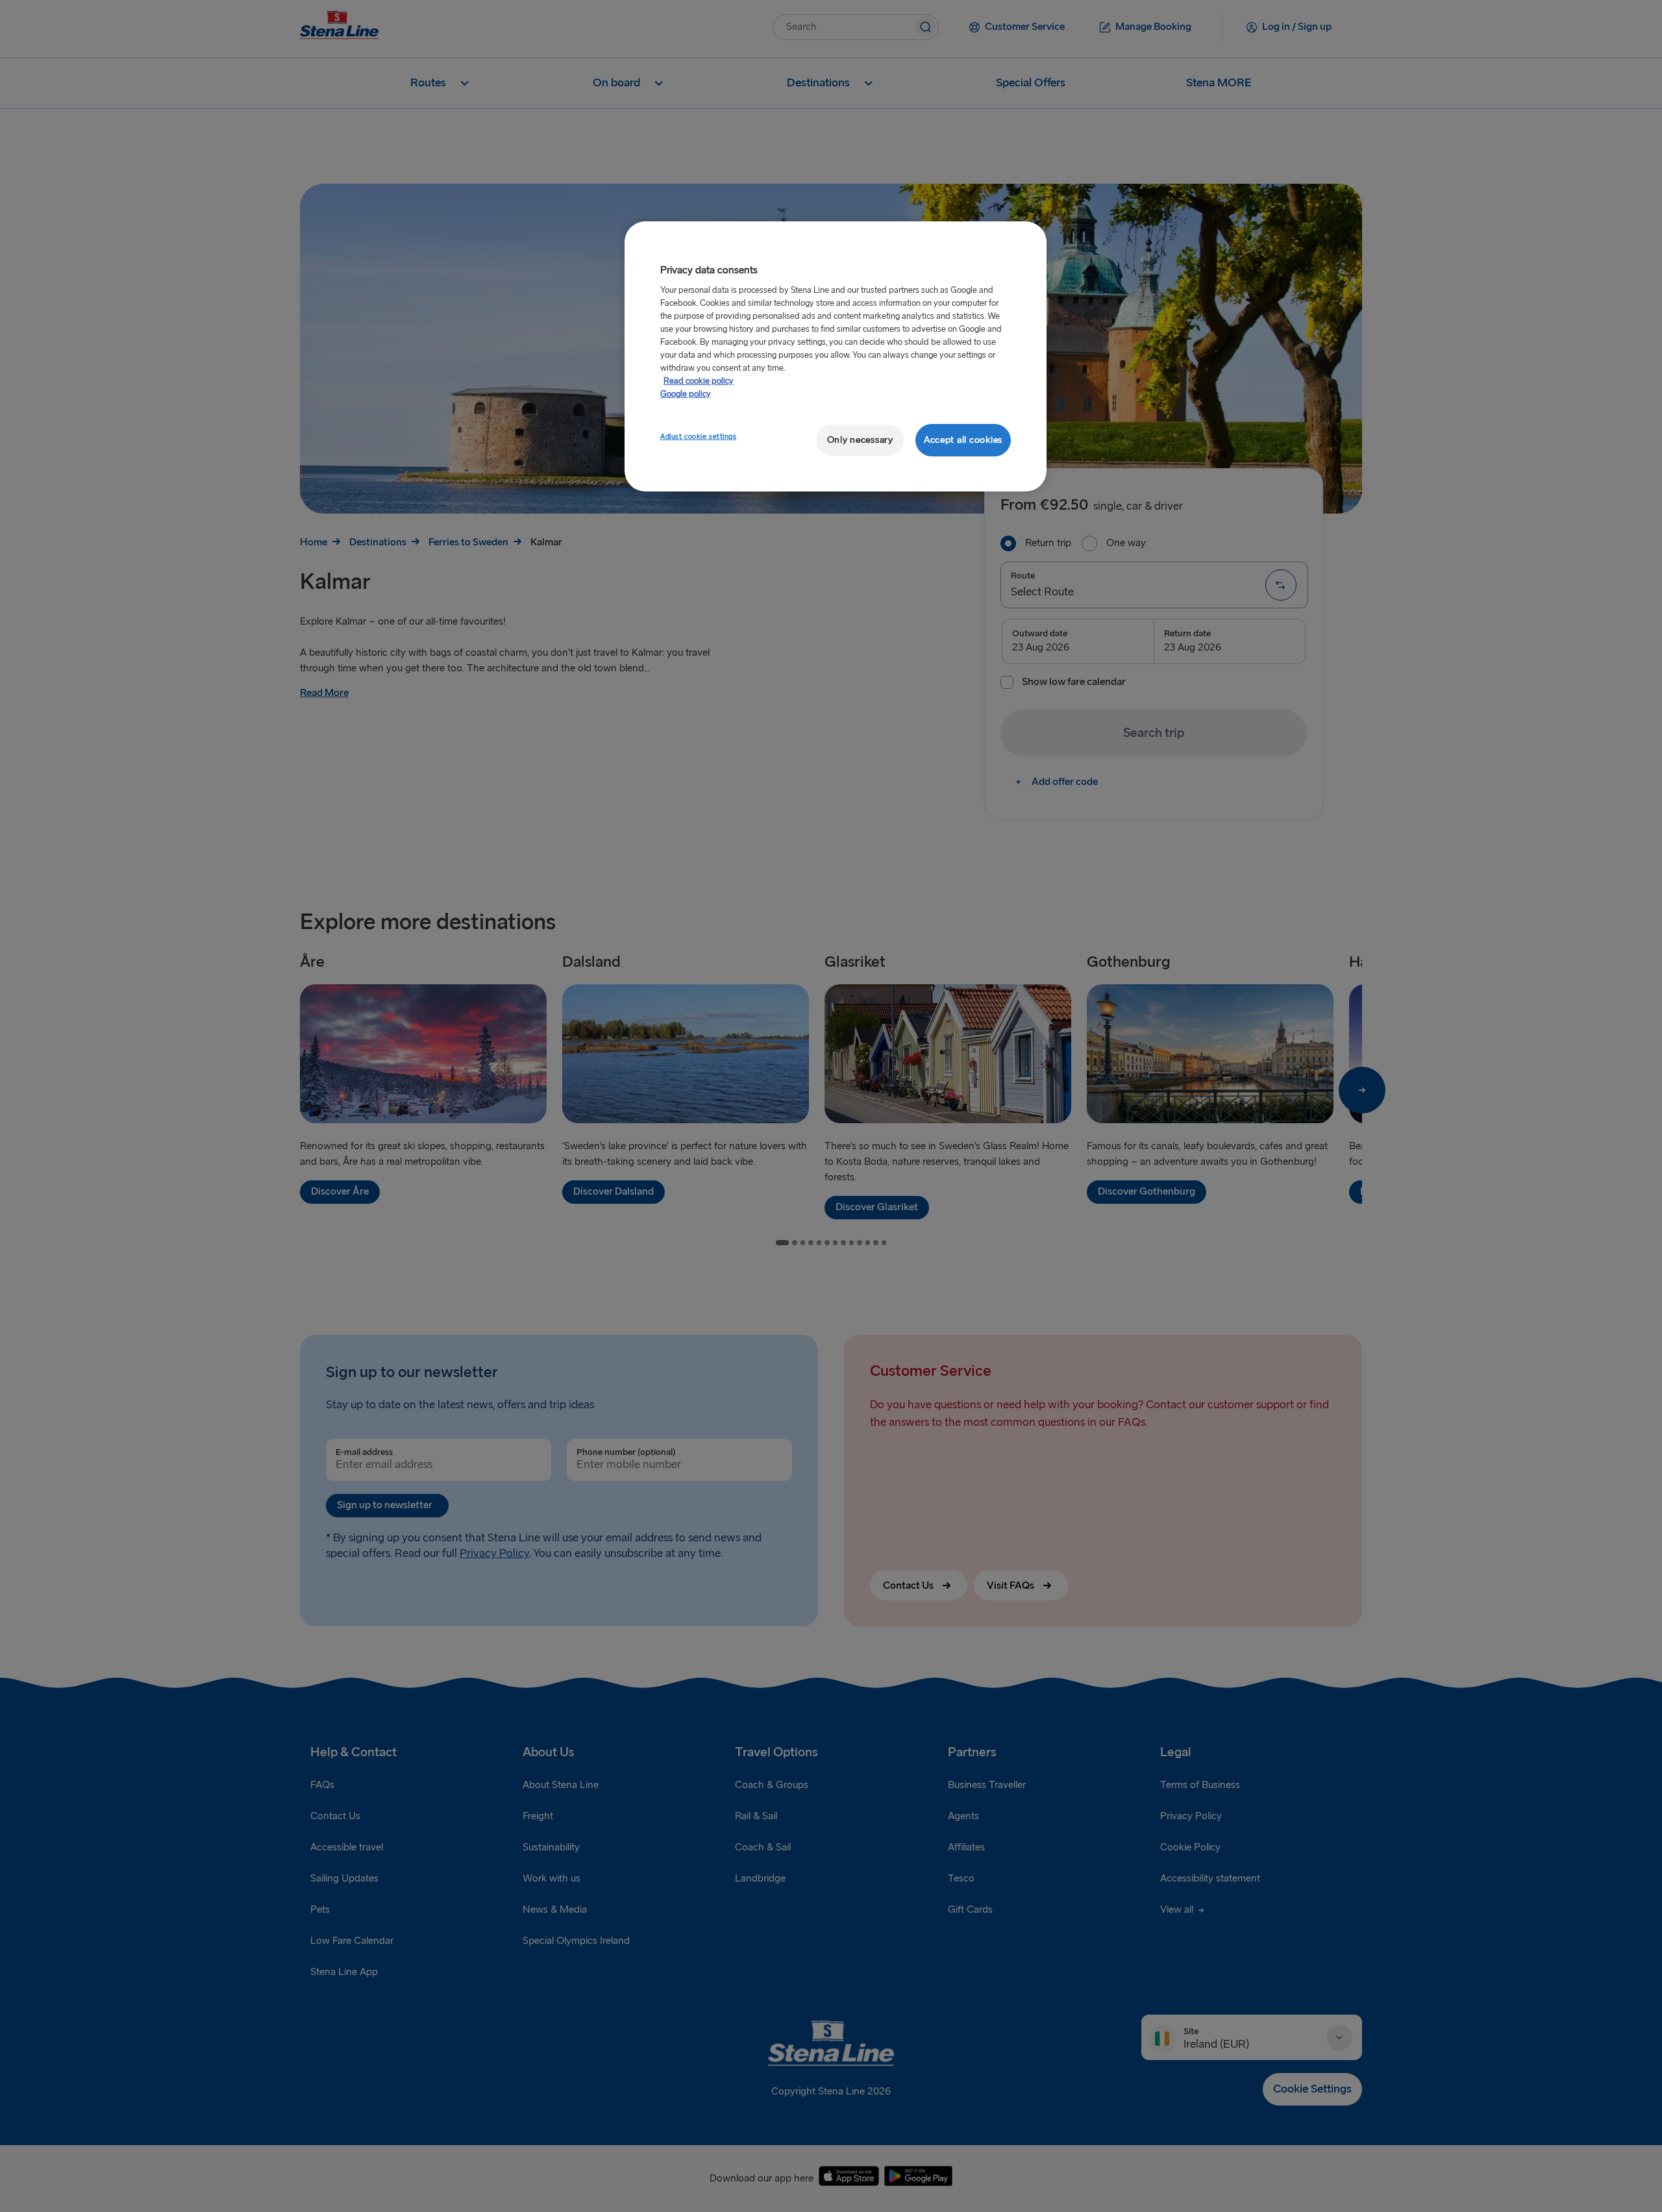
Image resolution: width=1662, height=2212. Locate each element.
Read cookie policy (699, 381)
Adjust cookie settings (699, 437)
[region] (836, 357)
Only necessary (860, 440)
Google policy (686, 394)
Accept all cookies (963, 440)
